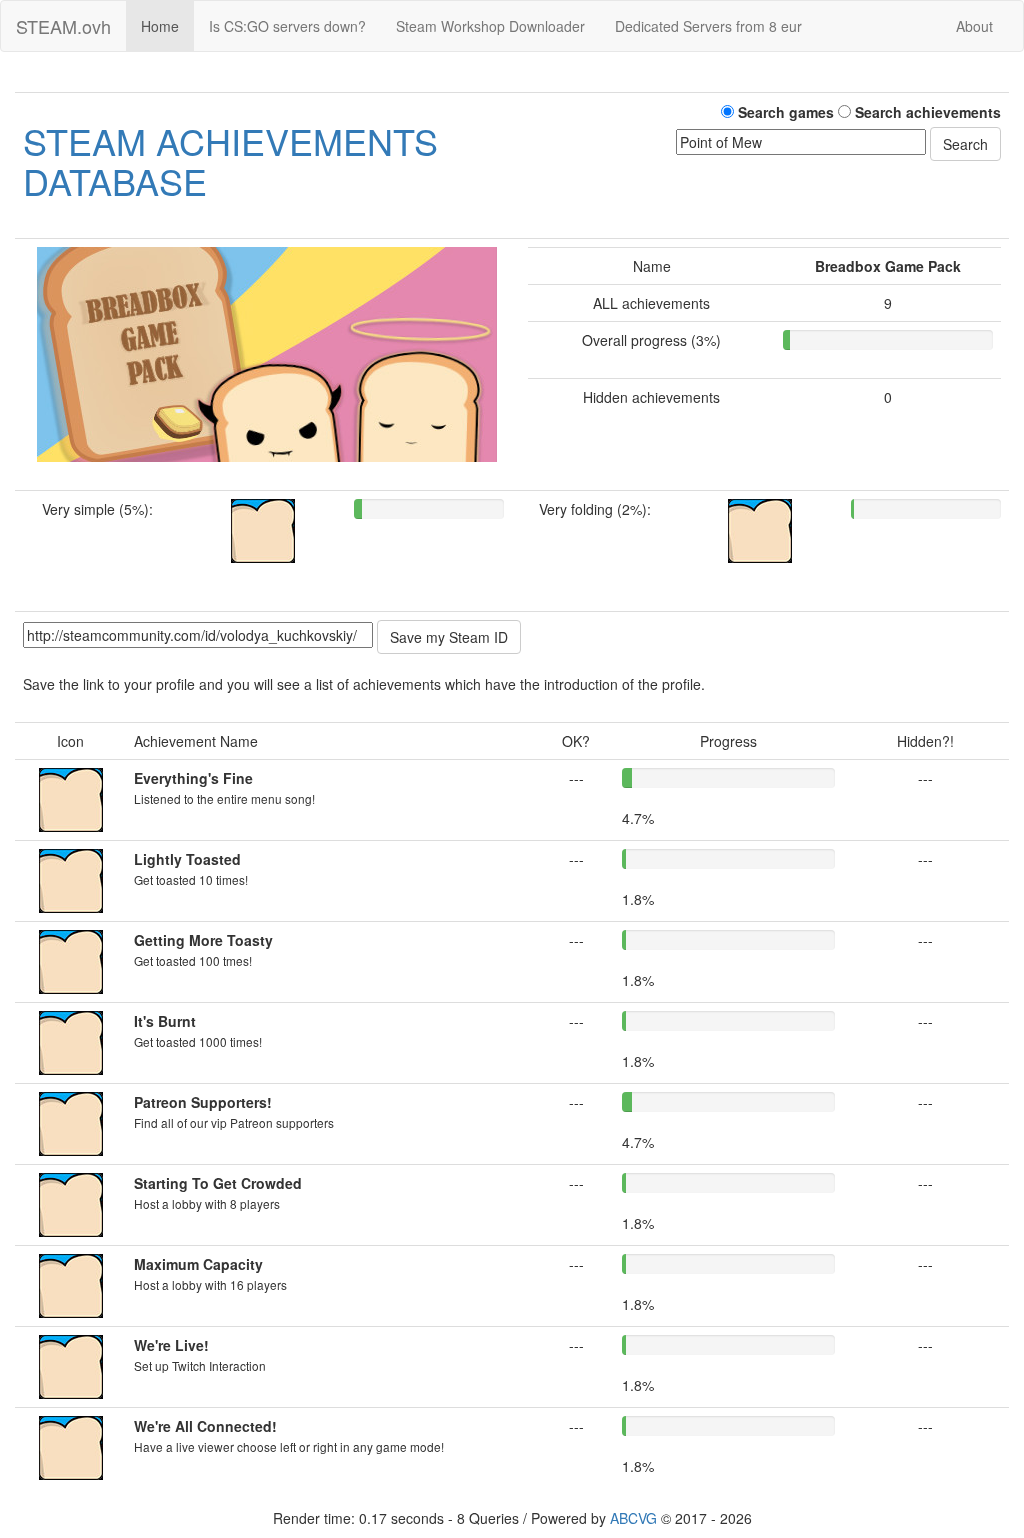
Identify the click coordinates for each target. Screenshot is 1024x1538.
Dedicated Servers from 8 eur (708, 26)
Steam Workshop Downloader (490, 26)
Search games (784, 112)
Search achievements (926, 112)
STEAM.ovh (63, 26)
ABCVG (633, 1518)
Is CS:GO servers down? (287, 26)
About (974, 26)
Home (160, 26)
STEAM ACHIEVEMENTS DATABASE (230, 160)
